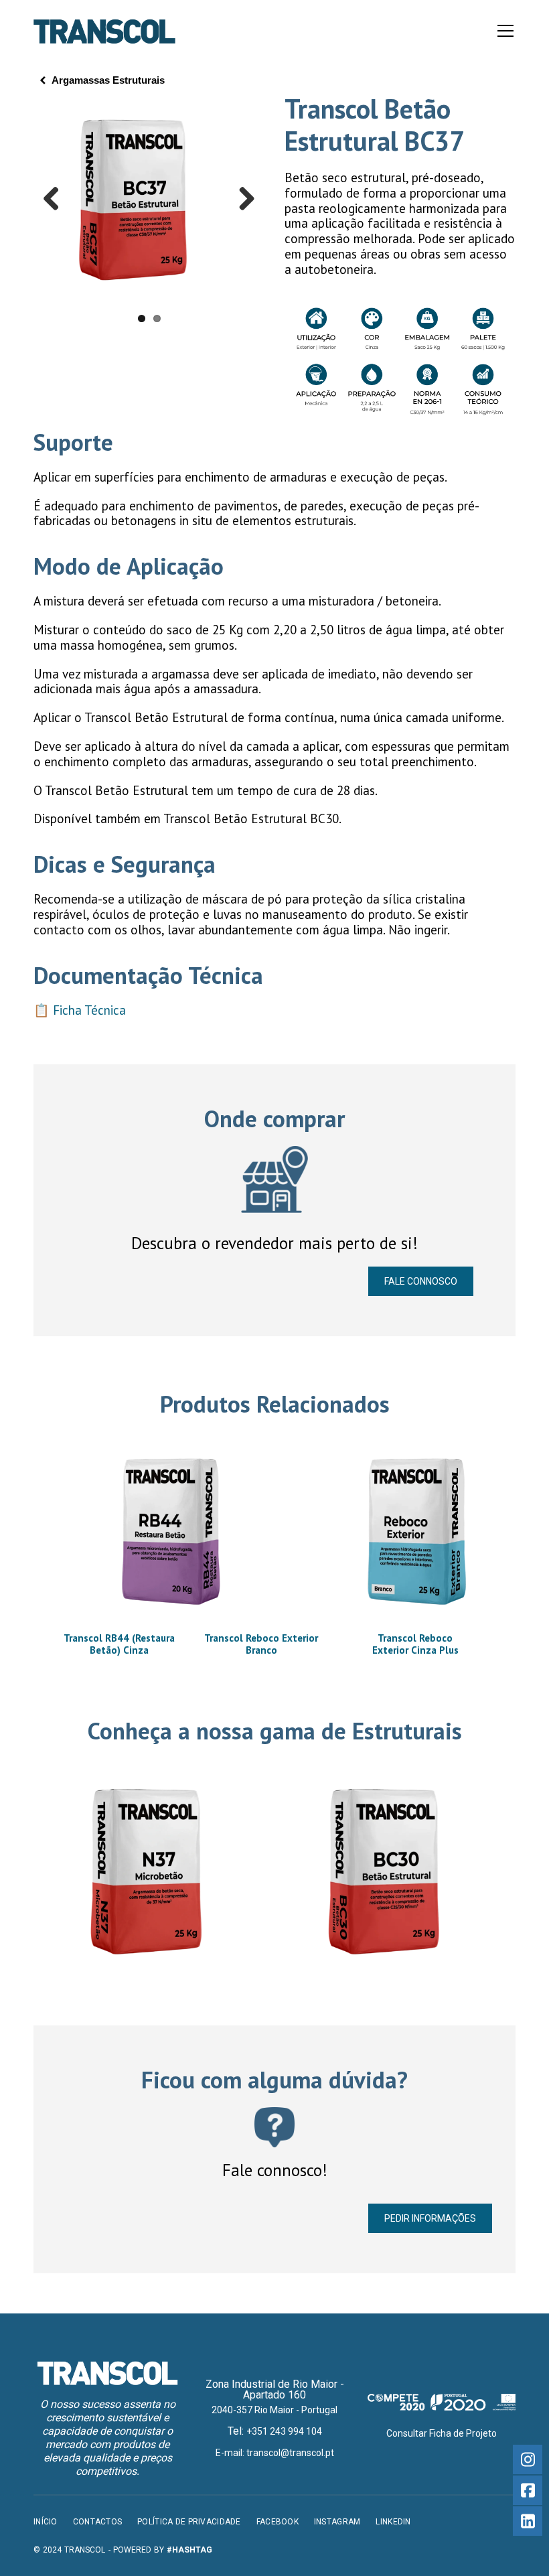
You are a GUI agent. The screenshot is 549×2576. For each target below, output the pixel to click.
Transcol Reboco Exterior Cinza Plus (415, 1644)
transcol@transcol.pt (290, 2453)
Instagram (337, 2522)
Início (46, 2522)
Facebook (278, 2522)
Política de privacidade (189, 2522)
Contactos (98, 2522)
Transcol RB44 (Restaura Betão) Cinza (119, 1644)
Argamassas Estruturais (108, 80)
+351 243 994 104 (284, 2431)
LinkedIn (393, 2522)
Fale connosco (421, 1281)
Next (242, 200)
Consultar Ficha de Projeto (442, 2433)
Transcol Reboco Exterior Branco (261, 1644)
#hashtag (189, 2550)
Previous (56, 200)
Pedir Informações (430, 2218)
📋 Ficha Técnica (80, 1010)
